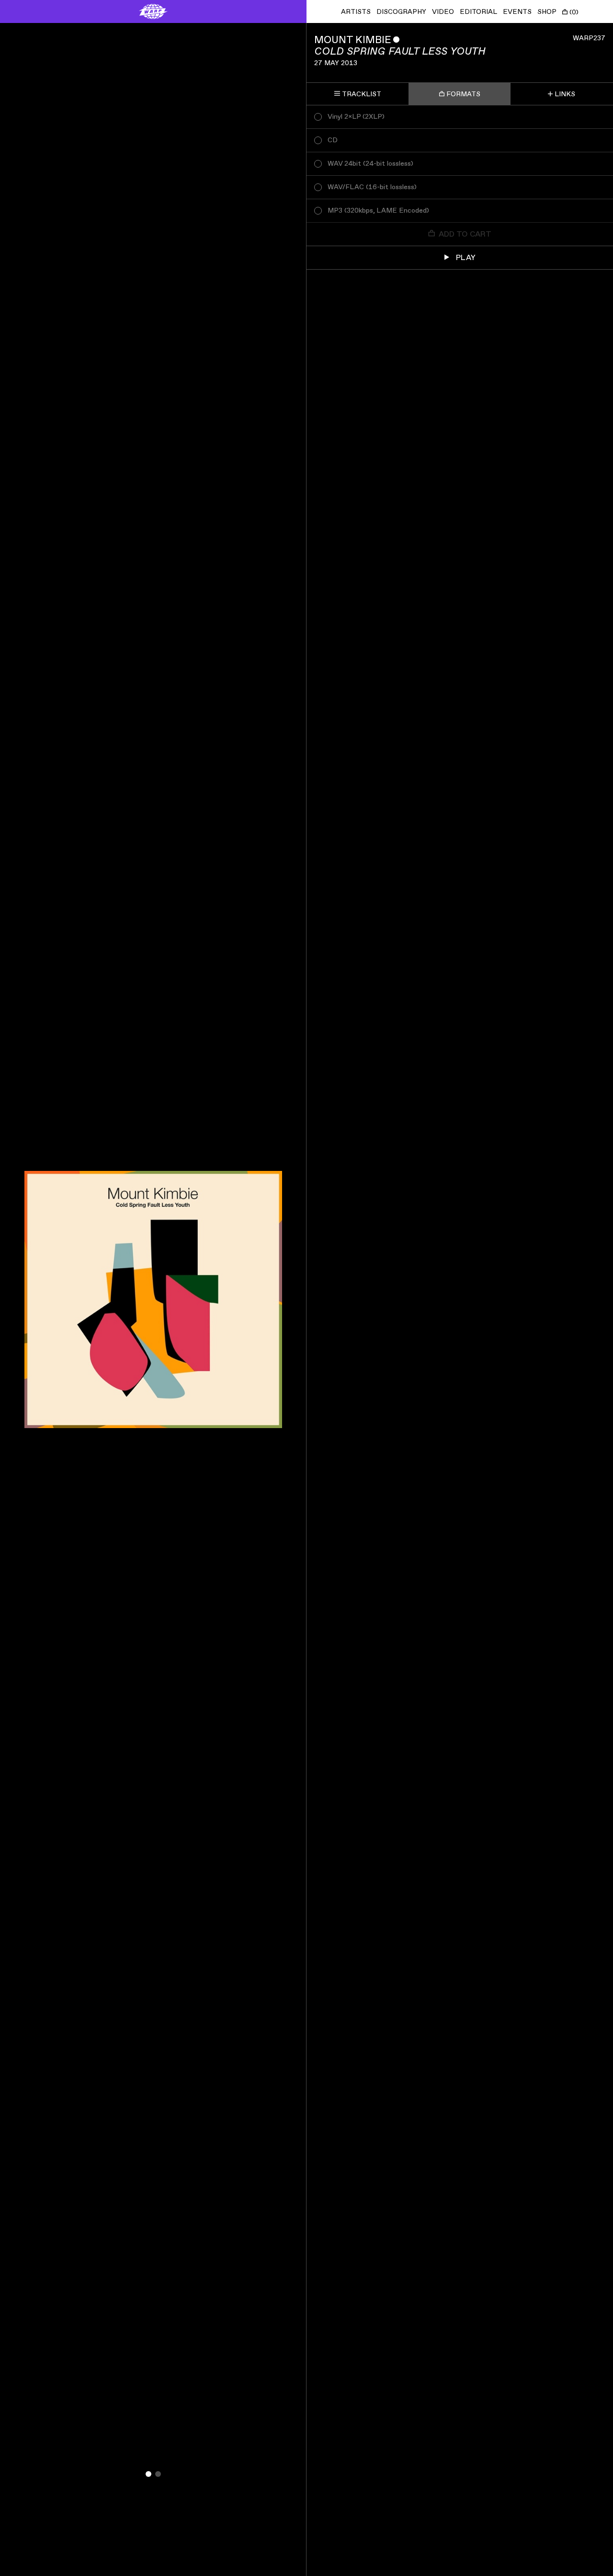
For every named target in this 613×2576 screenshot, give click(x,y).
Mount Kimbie (353, 40)
